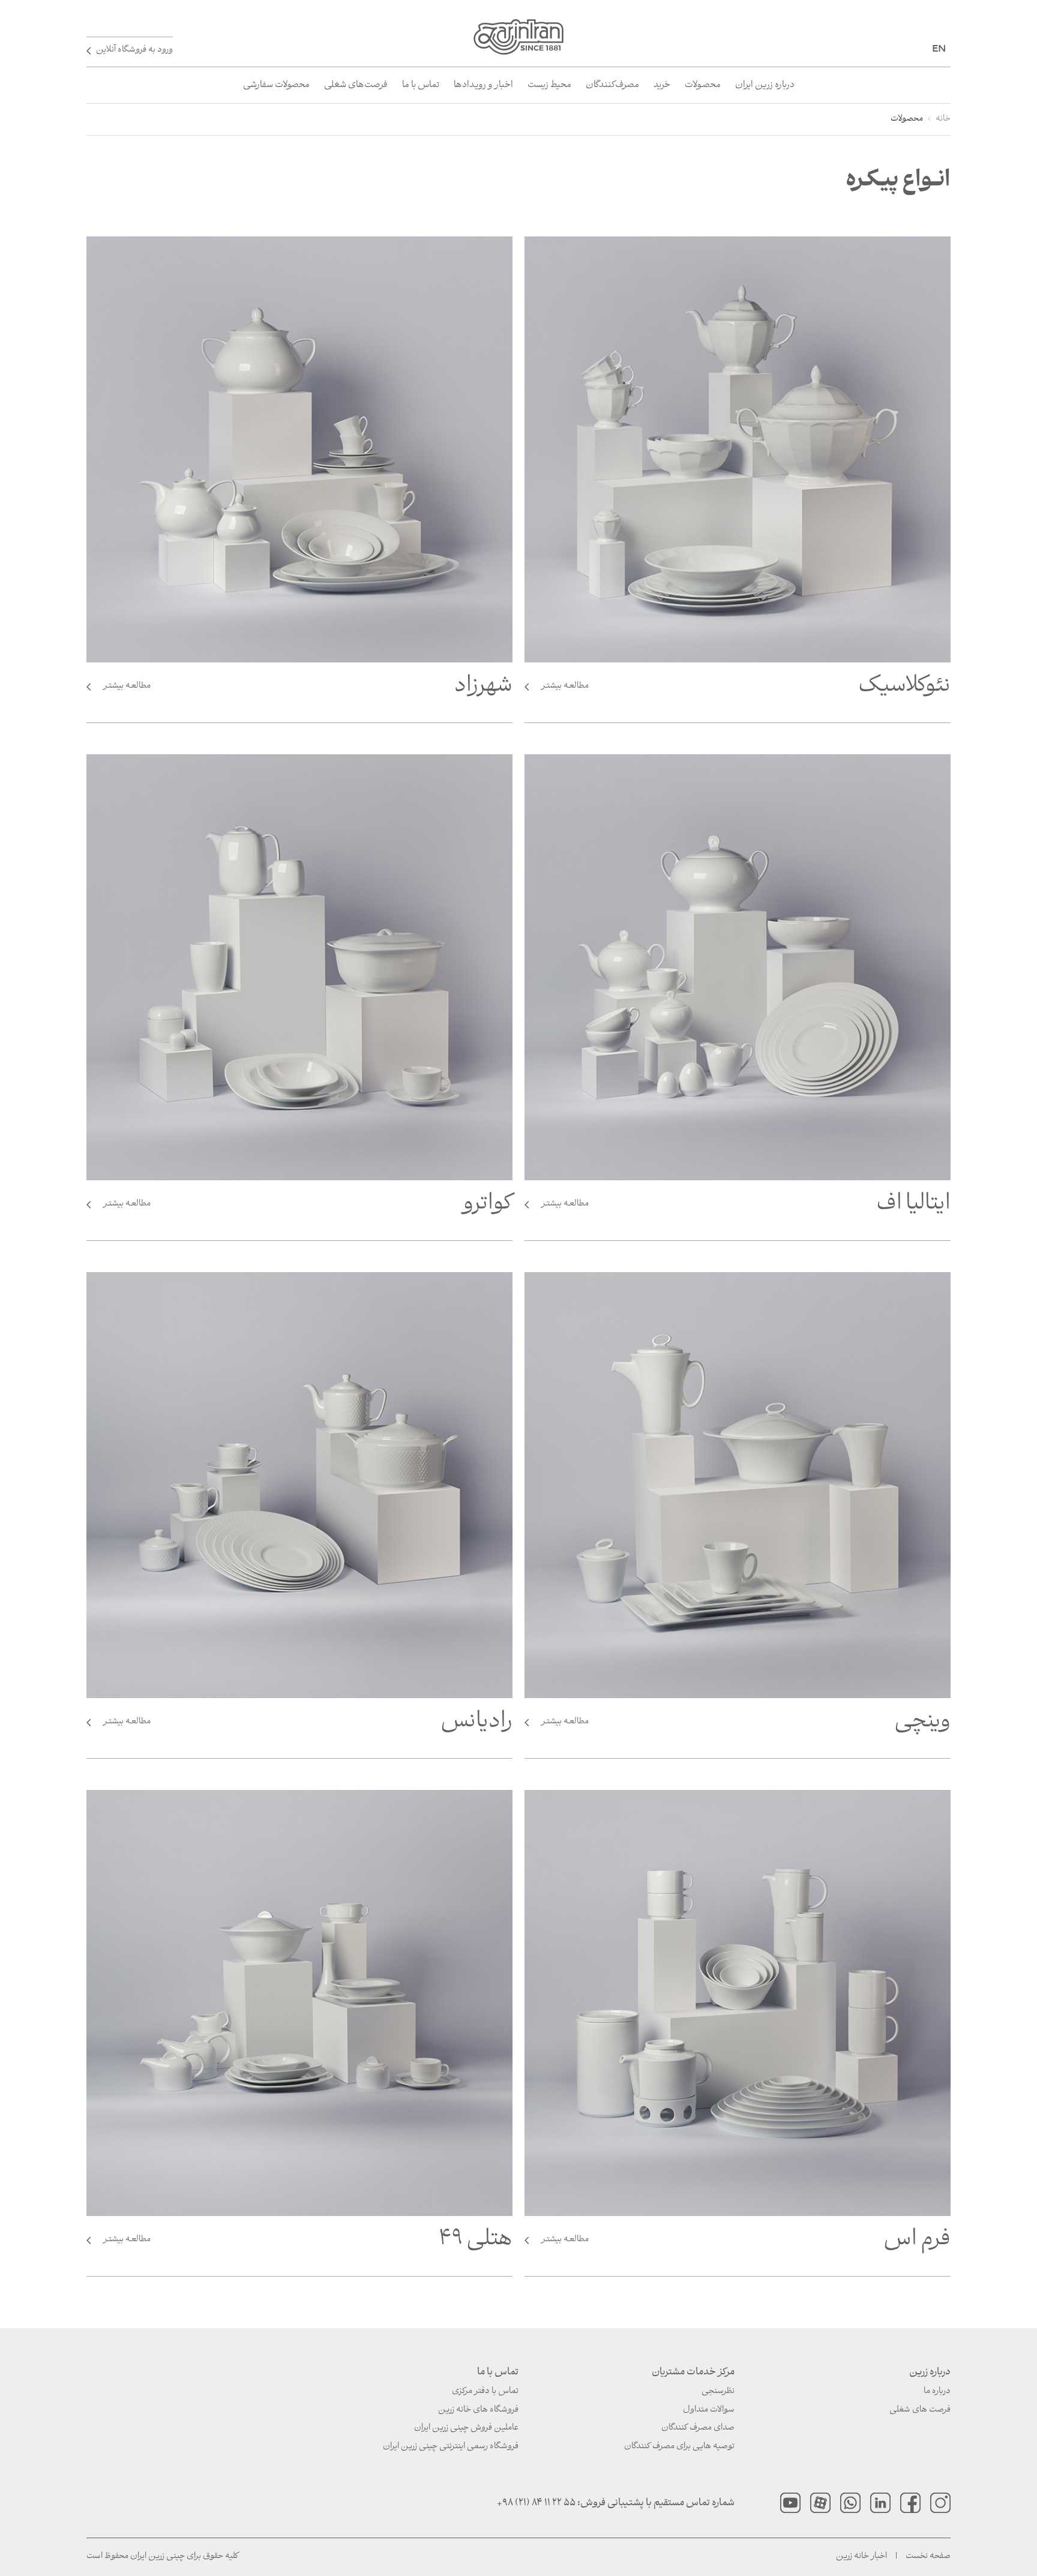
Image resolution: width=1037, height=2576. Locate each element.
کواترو (308, 1208)
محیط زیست (549, 85)
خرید (662, 85)
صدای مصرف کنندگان (698, 2428)
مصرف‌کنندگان (612, 85)
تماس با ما (421, 85)
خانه (943, 119)
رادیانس (308, 1726)
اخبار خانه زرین (861, 2556)
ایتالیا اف (746, 1208)
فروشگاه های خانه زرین (478, 2410)
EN (939, 48)
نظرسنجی (718, 2391)
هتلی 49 (308, 2244)
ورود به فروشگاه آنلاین (134, 50)
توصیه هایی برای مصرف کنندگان (679, 2447)
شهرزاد (308, 690)
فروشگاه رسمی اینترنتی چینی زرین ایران (451, 2447)
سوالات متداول (709, 2410)
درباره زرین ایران (765, 85)
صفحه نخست (928, 2556)
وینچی (746, 1726)
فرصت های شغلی (920, 2410)
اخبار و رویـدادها (483, 85)
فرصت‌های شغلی (356, 85)
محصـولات (703, 85)
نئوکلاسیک (746, 690)
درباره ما (937, 2391)
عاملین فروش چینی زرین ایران (466, 2428)
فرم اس (746, 2244)
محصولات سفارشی (276, 85)
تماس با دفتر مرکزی (485, 2391)
